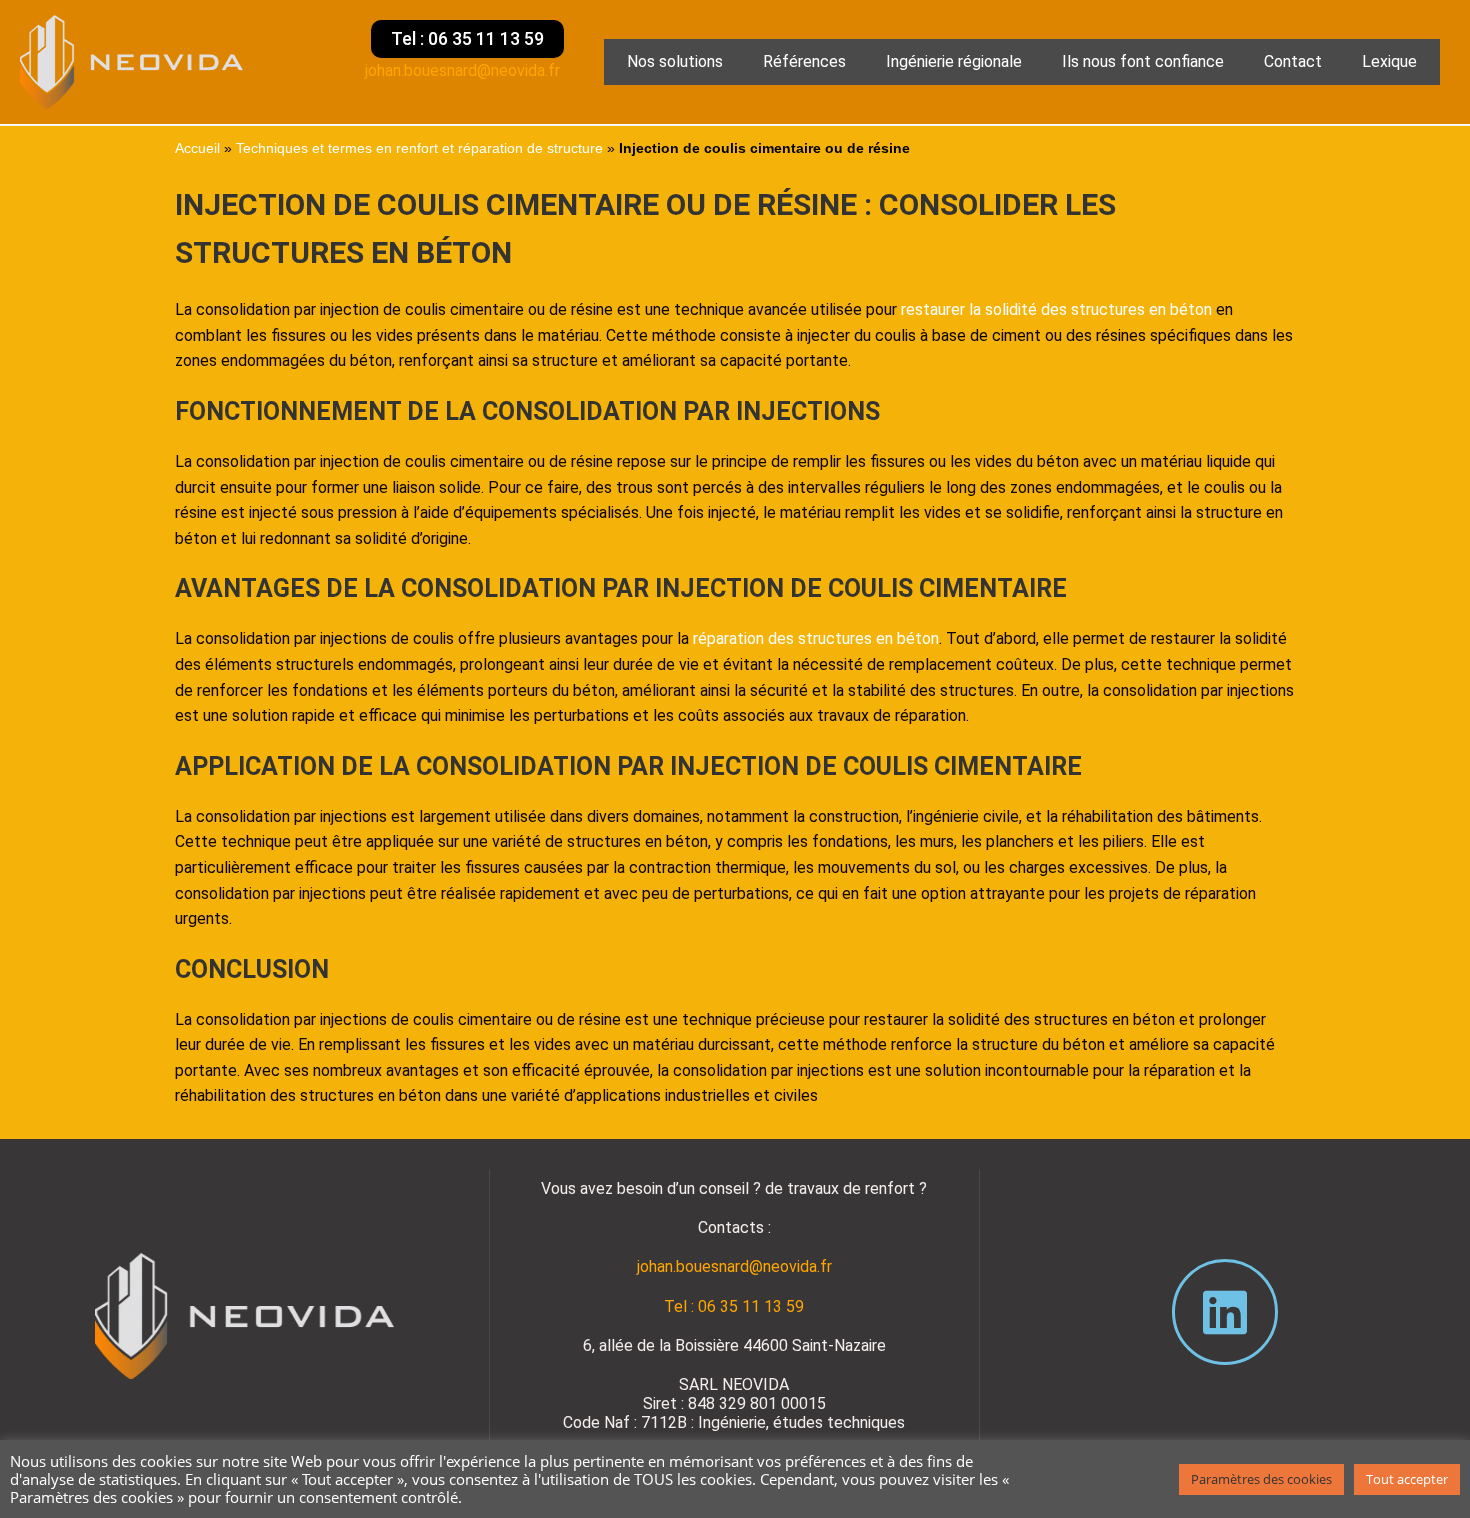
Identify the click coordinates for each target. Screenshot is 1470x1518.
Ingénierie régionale (954, 61)
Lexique (1389, 61)
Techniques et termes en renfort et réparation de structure (419, 148)
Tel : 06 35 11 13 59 (734, 1306)
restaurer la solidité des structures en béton (1056, 309)
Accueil (197, 148)
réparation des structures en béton (816, 638)
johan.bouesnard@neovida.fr (464, 70)
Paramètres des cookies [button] (1261, 1479)
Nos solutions (675, 61)
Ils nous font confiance (1143, 61)
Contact (1293, 61)
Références (804, 61)
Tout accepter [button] (1407, 1479)
